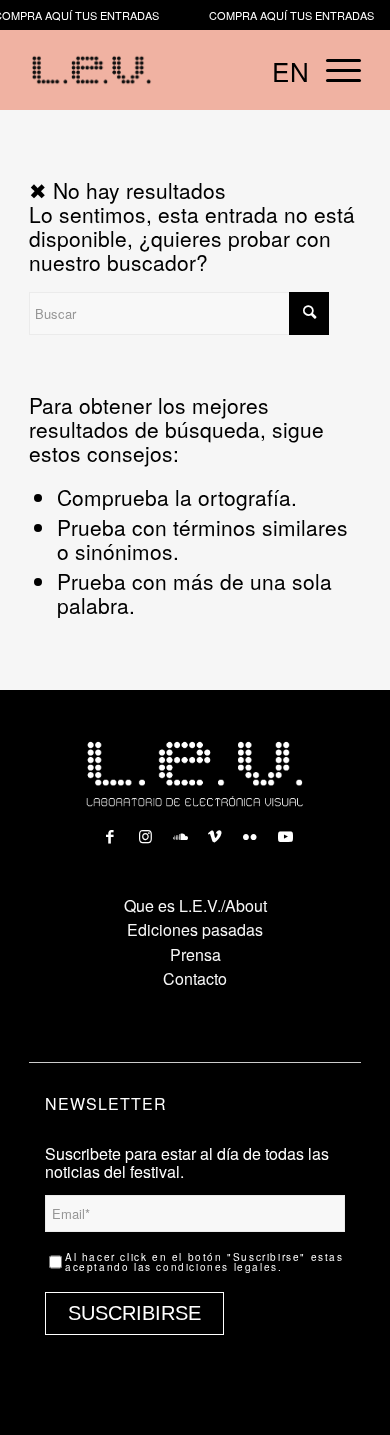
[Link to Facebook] (110, 831)
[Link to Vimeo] (215, 831)
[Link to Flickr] (250, 831)
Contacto (195, 978)
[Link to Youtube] (285, 831)
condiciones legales (216, 1267)
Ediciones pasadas (195, 929)
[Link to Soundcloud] (180, 831)
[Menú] (333, 70)
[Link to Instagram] (145, 831)
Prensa (195, 954)
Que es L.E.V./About (195, 905)
